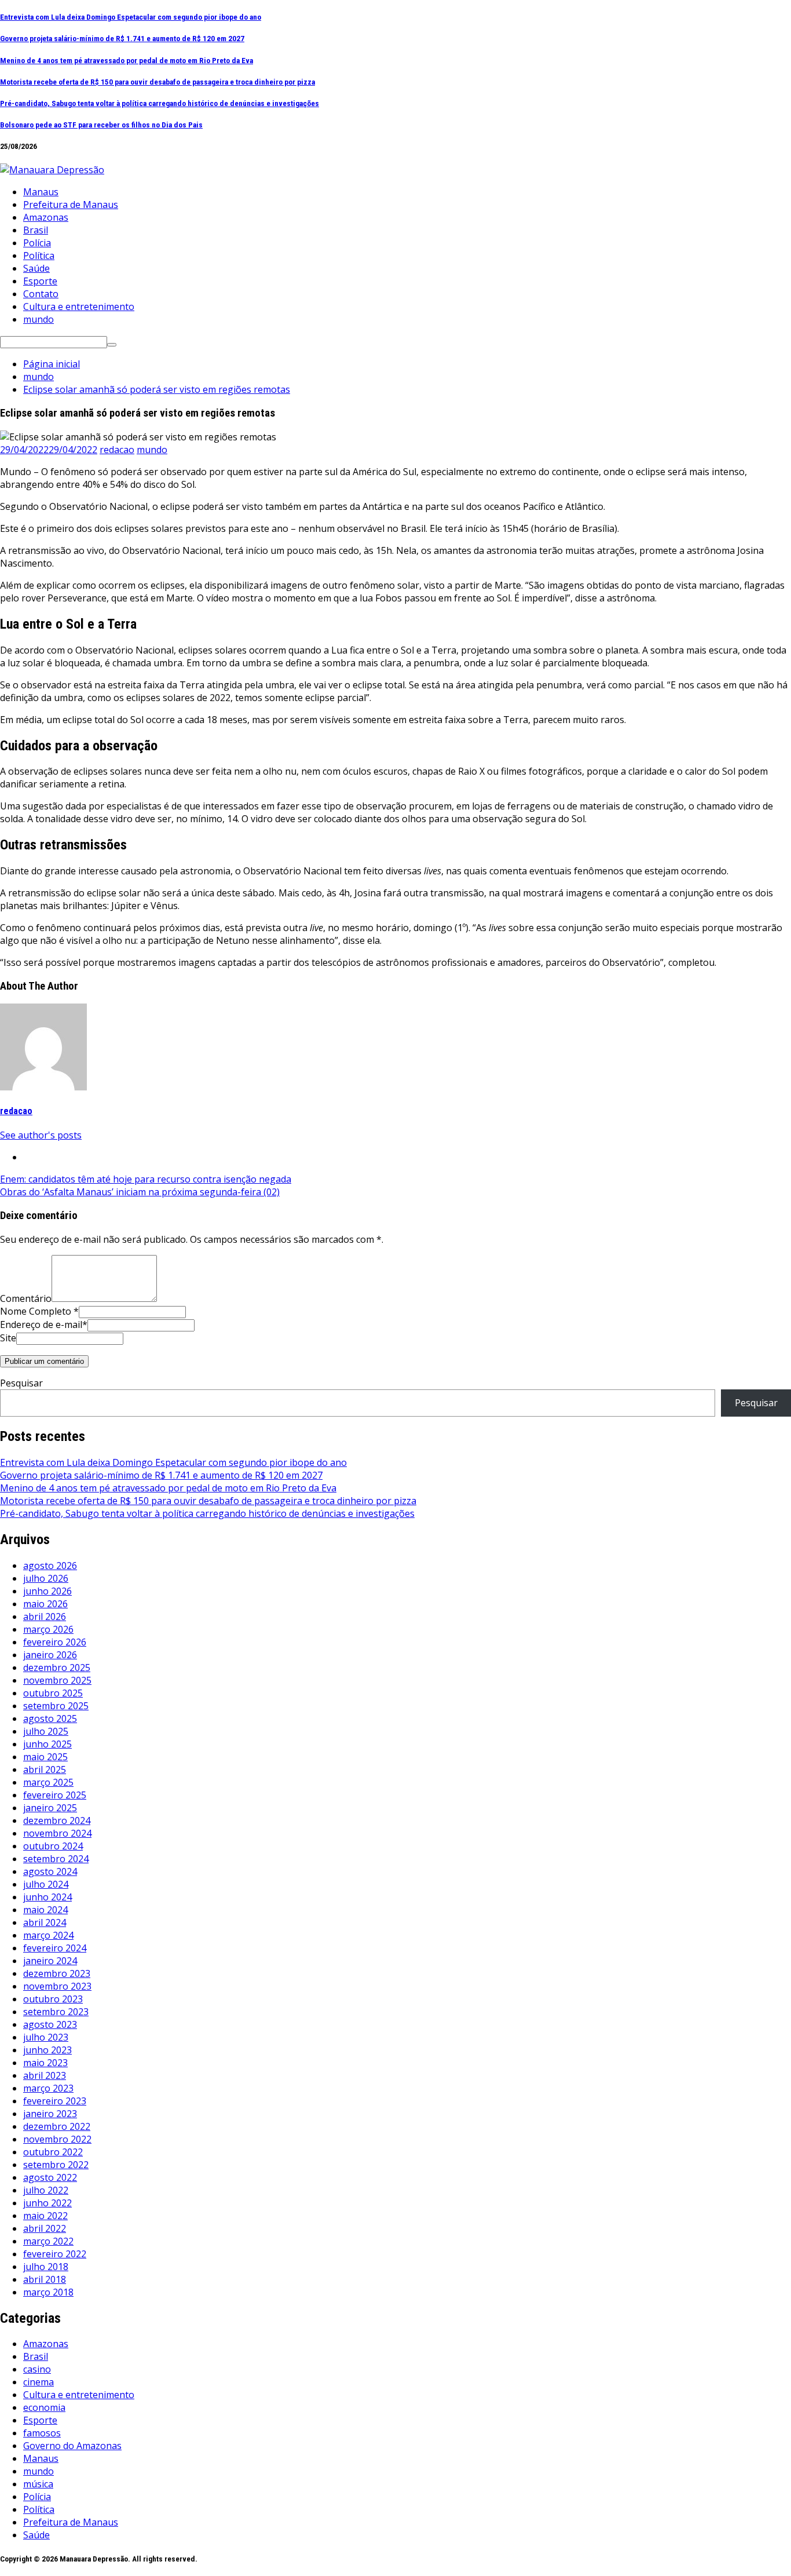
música (38, 2484)
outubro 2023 (53, 1999)
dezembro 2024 (57, 1820)
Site (8, 1338)
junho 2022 (47, 2203)
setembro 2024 (56, 1859)
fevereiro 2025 (55, 1795)
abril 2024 (45, 1922)
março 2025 (48, 1782)
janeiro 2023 (50, 2114)
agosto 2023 (50, 2024)
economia (44, 2407)
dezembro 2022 (57, 2126)
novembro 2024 (57, 1833)
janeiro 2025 (50, 1808)
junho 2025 (47, 1744)
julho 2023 (46, 2037)
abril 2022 (45, 2228)
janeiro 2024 (50, 1961)
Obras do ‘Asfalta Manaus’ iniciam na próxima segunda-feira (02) (140, 1192)
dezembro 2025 (57, 1668)
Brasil (36, 230)
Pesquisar (21, 1383)
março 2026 (48, 1629)
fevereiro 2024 (55, 1948)
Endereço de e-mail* (44, 1325)
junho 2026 (47, 1591)
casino (37, 2369)
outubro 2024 (53, 1846)
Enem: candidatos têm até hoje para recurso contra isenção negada (146, 1179)
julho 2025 (46, 1731)
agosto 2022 (50, 2177)
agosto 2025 (50, 1718)
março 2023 (48, 2088)
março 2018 (48, 2292)
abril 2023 (45, 2075)
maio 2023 (45, 2063)
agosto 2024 (50, 1871)
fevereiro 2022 (55, 2254)
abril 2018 (45, 2279)
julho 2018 (46, 2267)
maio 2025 (45, 1757)
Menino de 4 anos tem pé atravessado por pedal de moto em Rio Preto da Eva (127, 61)
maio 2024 (45, 1910)
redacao (117, 450)
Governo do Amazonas (72, 2446)
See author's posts (41, 1135)
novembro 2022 (57, 2139)
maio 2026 (45, 1604)
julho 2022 (46, 2190)
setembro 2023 (56, 2012)
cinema (39, 2382)
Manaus (41, 192)
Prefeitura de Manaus (71, 205)
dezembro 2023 (57, 1973)
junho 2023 (47, 2050)
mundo (39, 319)
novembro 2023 (57, 1986)
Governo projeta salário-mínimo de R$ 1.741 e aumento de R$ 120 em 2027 (122, 39)
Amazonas (46, 217)
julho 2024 (46, 1884)
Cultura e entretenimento (79, 307)
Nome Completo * (39, 1311)
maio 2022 (45, 2216)
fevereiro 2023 (55, 2101)
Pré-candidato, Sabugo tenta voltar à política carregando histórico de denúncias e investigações (160, 103)
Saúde (36, 268)
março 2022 (48, 2241)
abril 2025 (45, 1769)
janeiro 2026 (50, 1655)
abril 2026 (45, 1617)
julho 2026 (46, 1578)
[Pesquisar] (112, 345)
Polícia (37, 243)
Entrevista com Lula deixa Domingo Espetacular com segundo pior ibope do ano (131, 17)
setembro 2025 (56, 1706)
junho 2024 (47, 1897)
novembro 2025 (57, 1680)
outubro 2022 (53, 2152)
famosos (42, 2433)
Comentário (26, 1298)
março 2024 (48, 1935)
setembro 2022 (56, 2165)
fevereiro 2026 (55, 1642)
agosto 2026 (50, 1566)
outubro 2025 (53, 1693)
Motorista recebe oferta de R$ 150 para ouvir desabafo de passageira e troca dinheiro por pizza (158, 82)
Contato (41, 294)
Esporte (40, 281)
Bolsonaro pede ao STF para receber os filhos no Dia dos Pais (101, 125)
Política (39, 256)
